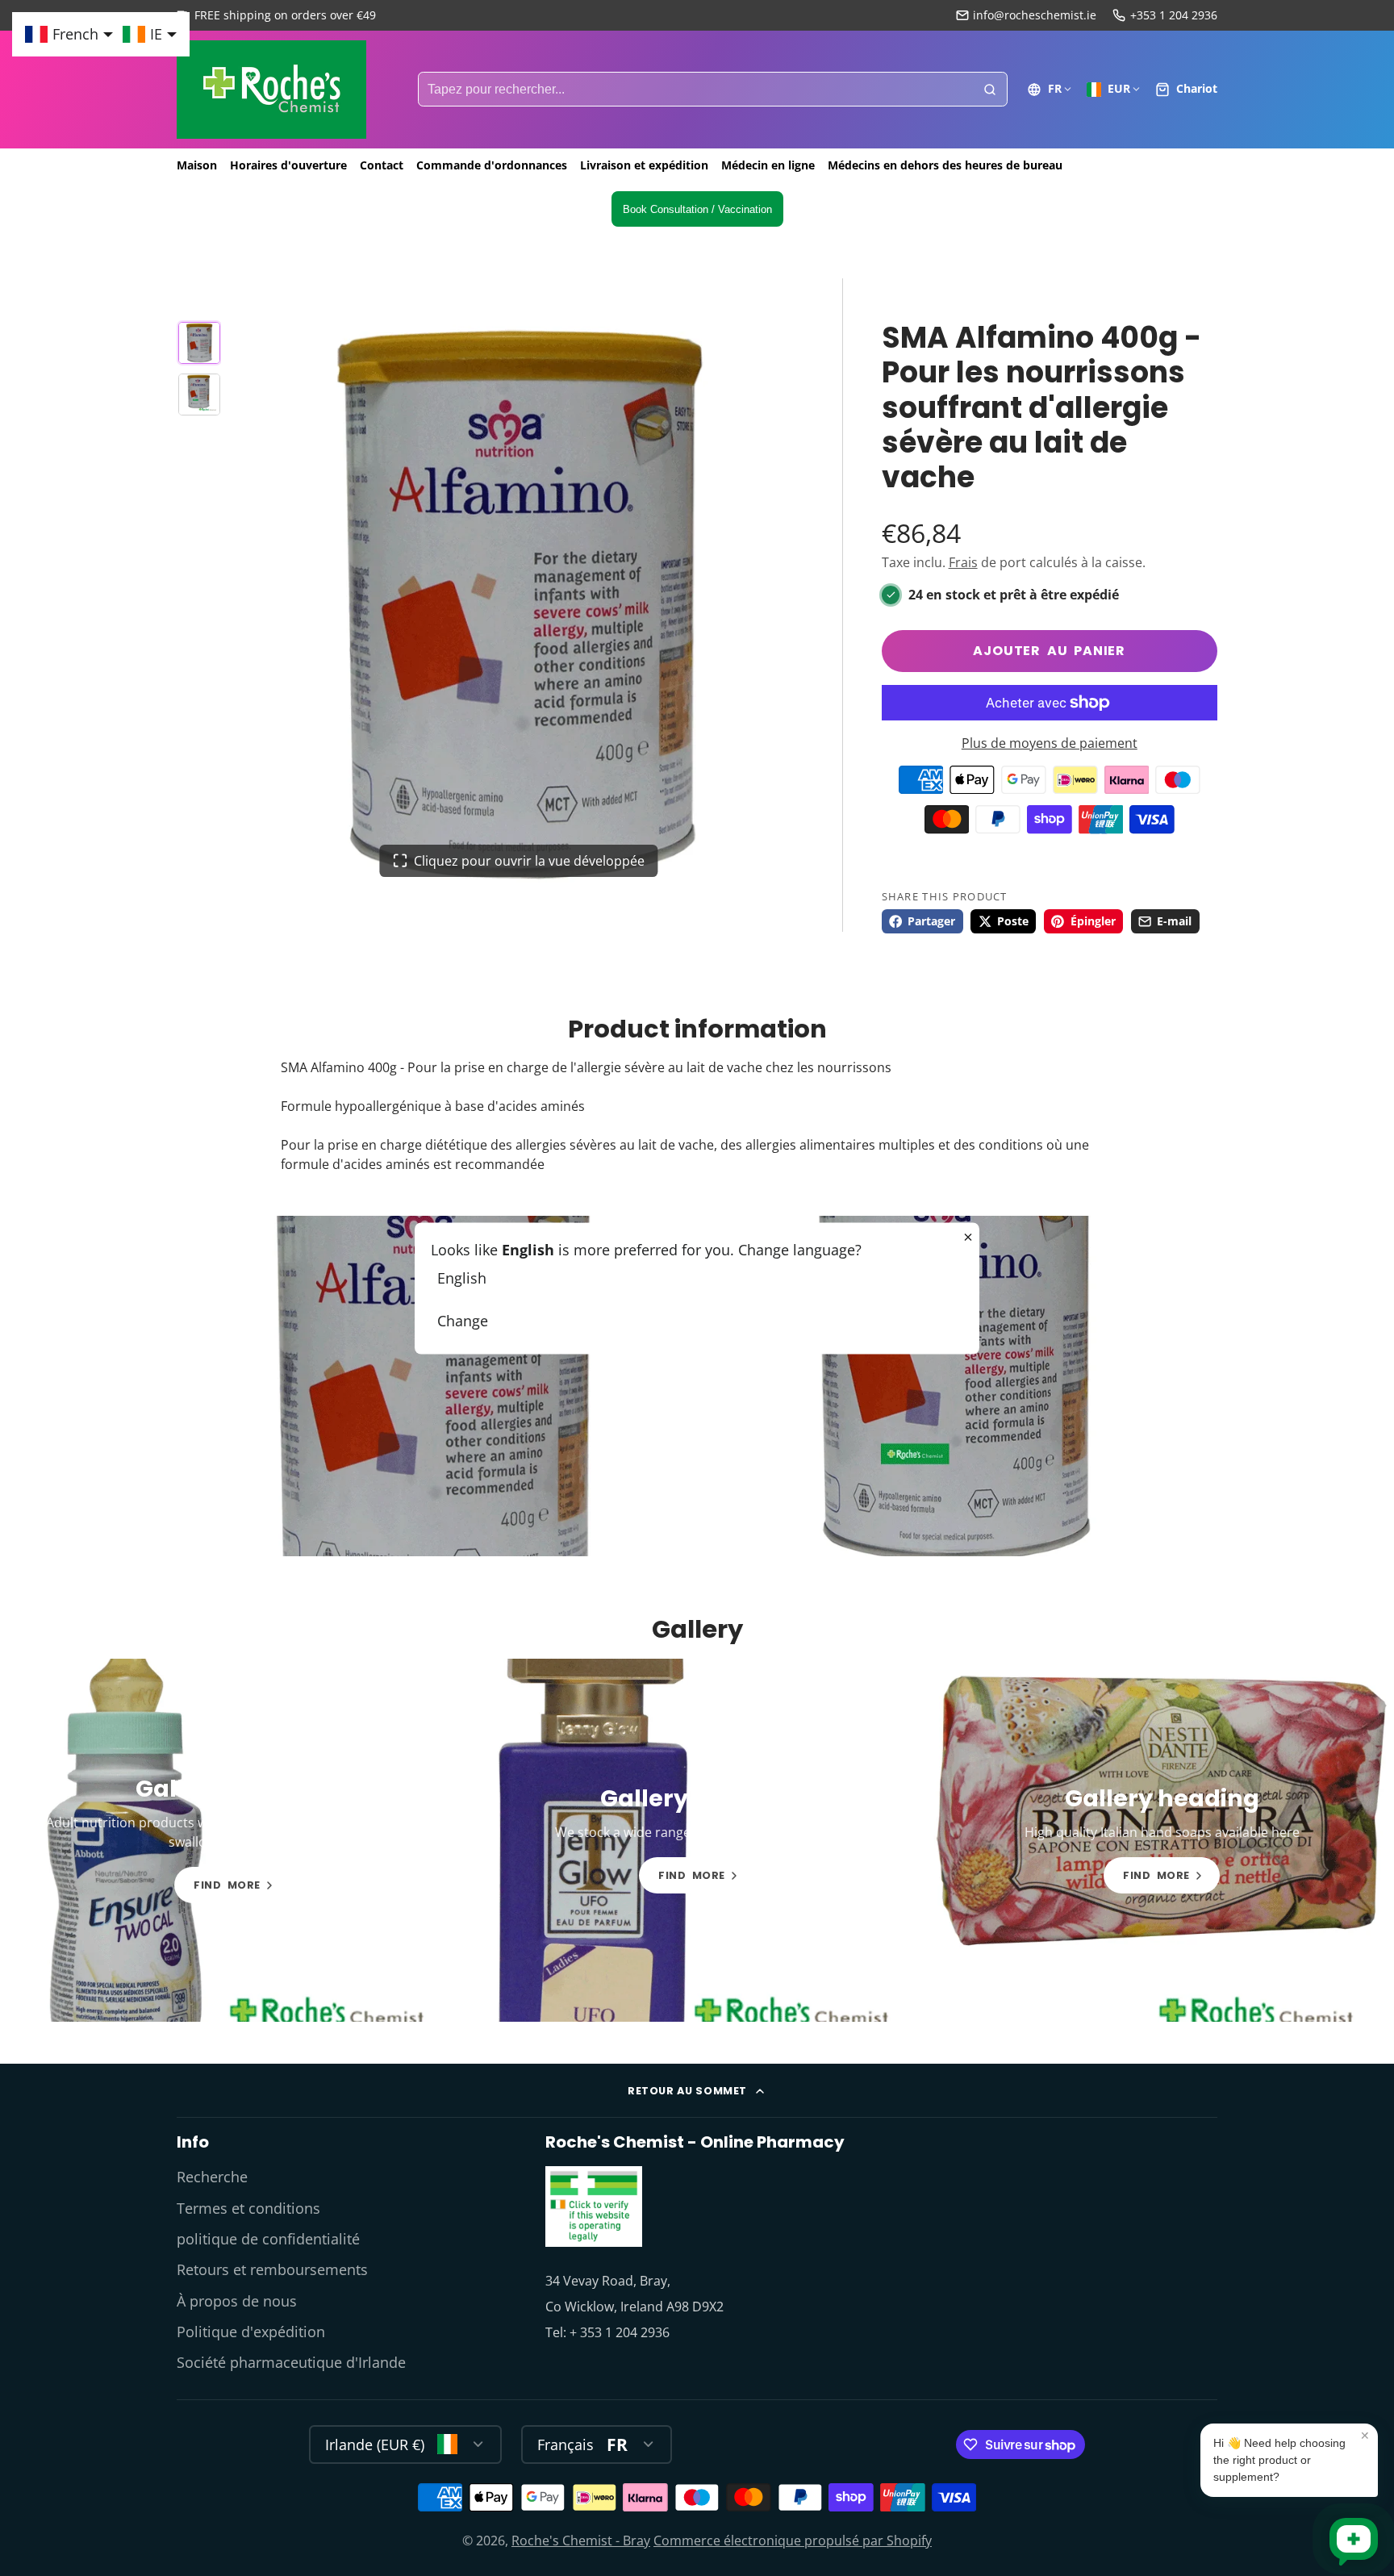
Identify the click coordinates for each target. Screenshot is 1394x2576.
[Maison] (271, 90)
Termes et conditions (248, 2208)
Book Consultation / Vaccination (697, 209)
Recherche (212, 2177)
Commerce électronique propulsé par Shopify (793, 2541)
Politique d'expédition (251, 2332)
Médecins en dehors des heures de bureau (945, 165)
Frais (963, 562)
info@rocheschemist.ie (1035, 15)
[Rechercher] (990, 90)
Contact (382, 165)
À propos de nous (237, 2301)
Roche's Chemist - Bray (581, 2541)
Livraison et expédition (644, 165)
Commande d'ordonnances (492, 165)
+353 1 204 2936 (1174, 15)
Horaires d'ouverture (288, 165)
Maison (197, 165)
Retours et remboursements (272, 2269)
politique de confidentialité (268, 2239)
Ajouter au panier (1049, 651)
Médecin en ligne (768, 165)
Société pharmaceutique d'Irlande (291, 2362)
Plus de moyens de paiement (1050, 743)
